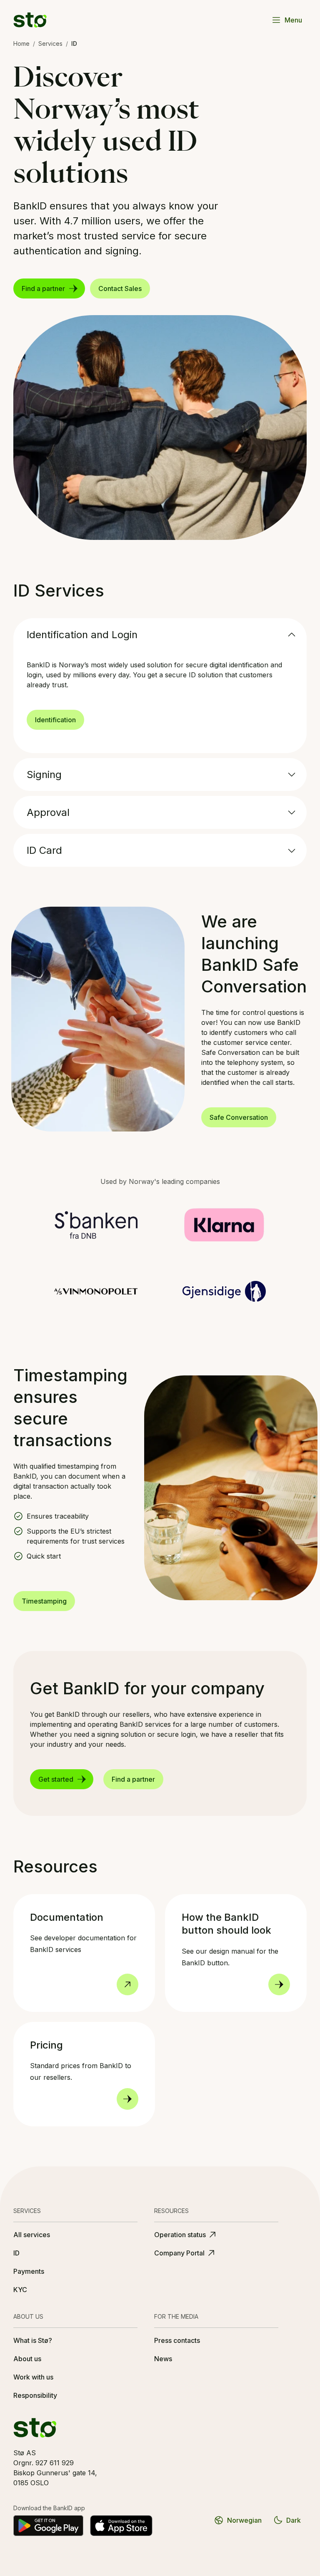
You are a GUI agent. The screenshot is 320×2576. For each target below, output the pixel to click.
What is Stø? (33, 2340)
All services (32, 2235)
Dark (294, 2520)
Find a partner (43, 288)
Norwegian (244, 2520)
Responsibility (35, 2395)
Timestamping (44, 1601)
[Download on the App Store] (121, 2526)
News (163, 2359)
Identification (55, 720)
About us (27, 2359)
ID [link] (74, 44)
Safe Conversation (239, 1117)
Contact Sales (120, 288)
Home (21, 44)
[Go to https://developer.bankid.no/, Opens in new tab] (127, 1984)
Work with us (33, 2377)
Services (50, 44)
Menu (293, 20)
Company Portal (179, 2253)
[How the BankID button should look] (279, 1984)
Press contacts (177, 2340)
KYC (20, 2290)
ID (16, 2253)
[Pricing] (127, 2099)
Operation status (180, 2235)
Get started (56, 1779)
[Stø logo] (30, 20)
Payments (29, 2271)
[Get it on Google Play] (48, 2526)
